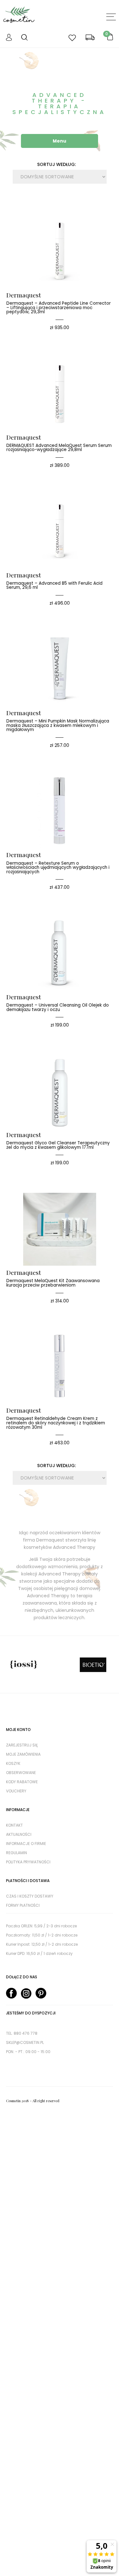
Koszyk (13, 1763)
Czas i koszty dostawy (30, 1896)
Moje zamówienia (23, 1754)
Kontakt (14, 1825)
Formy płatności (23, 1905)
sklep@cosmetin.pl (25, 2042)
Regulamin (17, 1853)
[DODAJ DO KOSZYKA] (50, 227)
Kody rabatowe (22, 1782)
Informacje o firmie (26, 1844)
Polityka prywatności (28, 1862)
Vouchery (16, 1791)
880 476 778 (26, 2033)
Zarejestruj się (22, 1745)
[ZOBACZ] (69, 227)
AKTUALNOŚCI (19, 1834)
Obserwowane (21, 1773)
